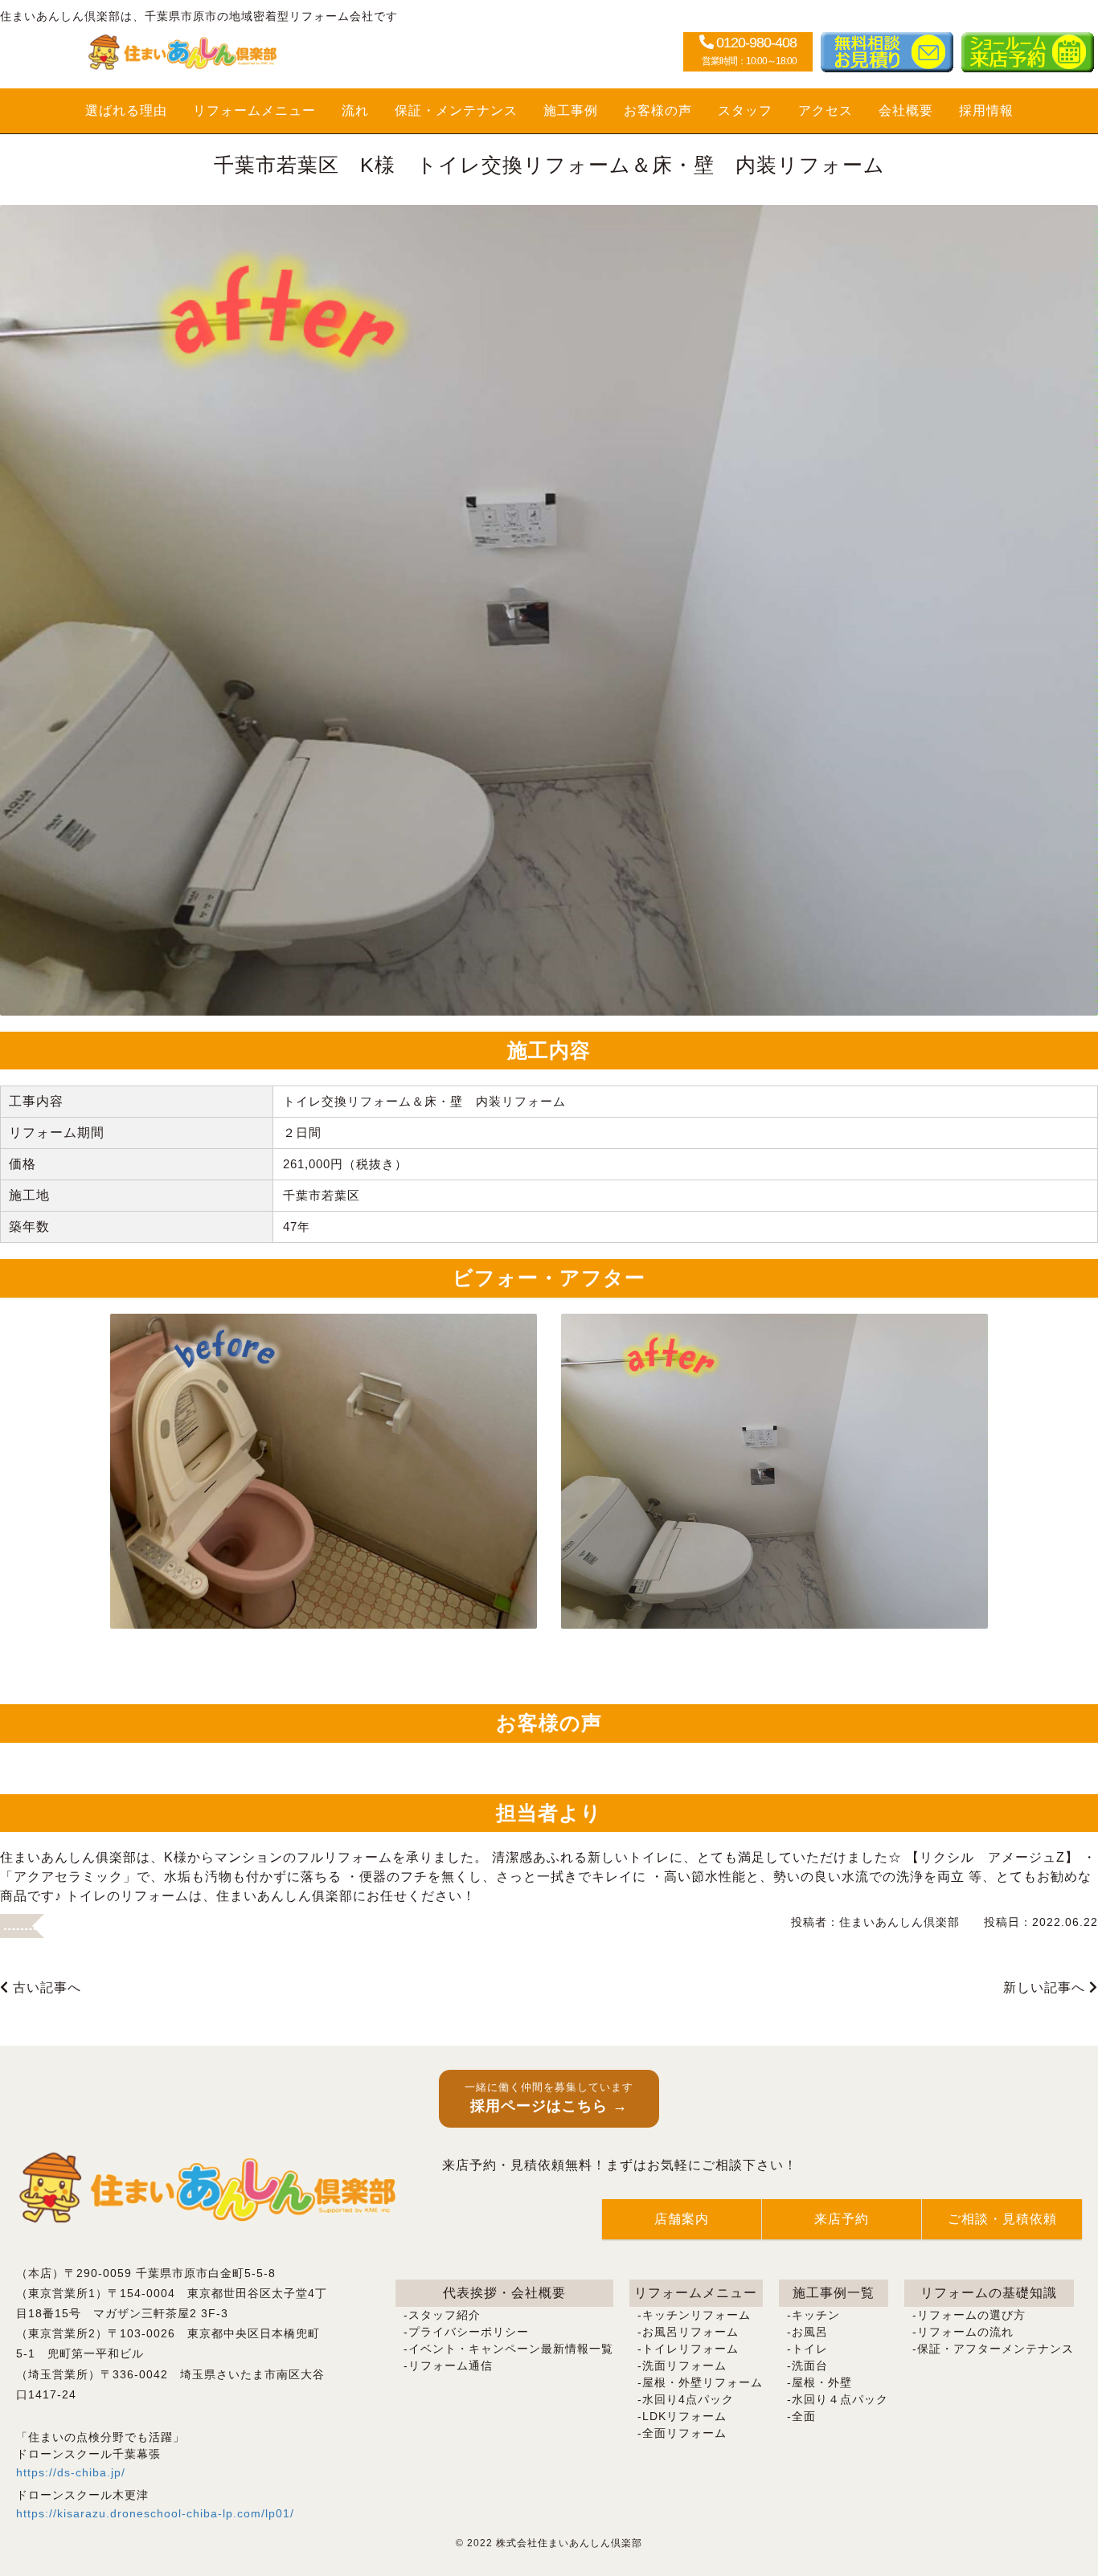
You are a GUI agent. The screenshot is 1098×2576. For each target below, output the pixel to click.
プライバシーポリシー (469, 2332)
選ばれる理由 (126, 110)
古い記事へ (45, 1987)
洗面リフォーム (684, 2365)
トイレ (810, 2349)
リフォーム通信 (451, 2365)
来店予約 (842, 2219)
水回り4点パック (688, 2399)
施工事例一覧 (834, 2293)
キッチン (816, 2315)
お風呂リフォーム (690, 2332)
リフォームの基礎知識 (989, 2293)
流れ (355, 110)
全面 (804, 2416)
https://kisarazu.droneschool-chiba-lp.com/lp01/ (155, 2513)
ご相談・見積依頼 (1002, 2219)
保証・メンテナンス (456, 110)
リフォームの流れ (965, 2332)
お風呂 (810, 2332)
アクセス (826, 110)
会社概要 (906, 110)
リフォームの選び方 (971, 2315)
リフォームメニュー (254, 110)
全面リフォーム (684, 2433)
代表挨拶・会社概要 (504, 2293)
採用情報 (986, 110)
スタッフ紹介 (445, 2315)
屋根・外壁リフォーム (703, 2382)
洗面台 (810, 2365)
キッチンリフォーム (696, 2315)
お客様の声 (658, 110)
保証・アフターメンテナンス (996, 2349)
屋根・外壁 (822, 2382)
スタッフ (745, 110)
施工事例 (571, 110)
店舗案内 (682, 2219)
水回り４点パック (840, 2399)
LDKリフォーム (684, 2416)
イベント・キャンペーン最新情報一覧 (511, 2349)
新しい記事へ (1046, 1987)
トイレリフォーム (690, 2349)
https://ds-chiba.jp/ (71, 2472)
